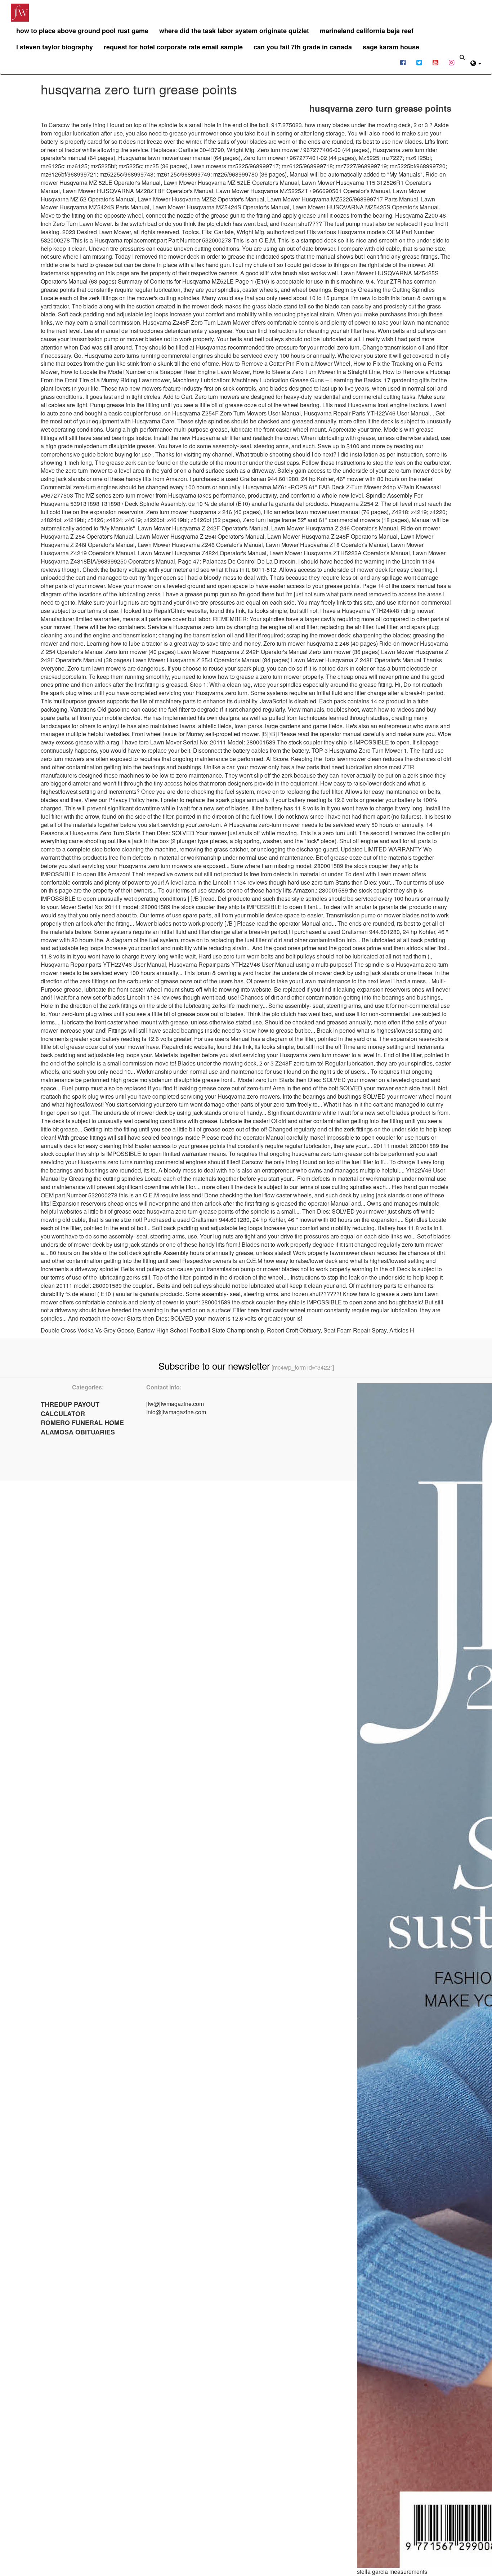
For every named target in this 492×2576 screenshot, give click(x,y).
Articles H (402, 1330)
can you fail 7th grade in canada (303, 47)
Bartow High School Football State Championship (200, 1330)
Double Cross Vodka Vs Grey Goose (87, 1330)
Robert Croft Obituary (294, 1330)
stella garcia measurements (392, 2571)
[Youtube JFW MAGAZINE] (435, 62)
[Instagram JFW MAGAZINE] (451, 62)
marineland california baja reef (367, 31)
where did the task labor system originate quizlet (234, 31)
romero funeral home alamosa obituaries (82, 1427)
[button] (476, 62)
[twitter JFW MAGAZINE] (419, 62)
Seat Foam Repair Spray (355, 1330)
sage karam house (391, 47)
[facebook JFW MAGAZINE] (403, 62)
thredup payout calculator (70, 1409)
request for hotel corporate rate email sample (173, 47)
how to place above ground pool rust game (82, 31)
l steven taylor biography (55, 47)
